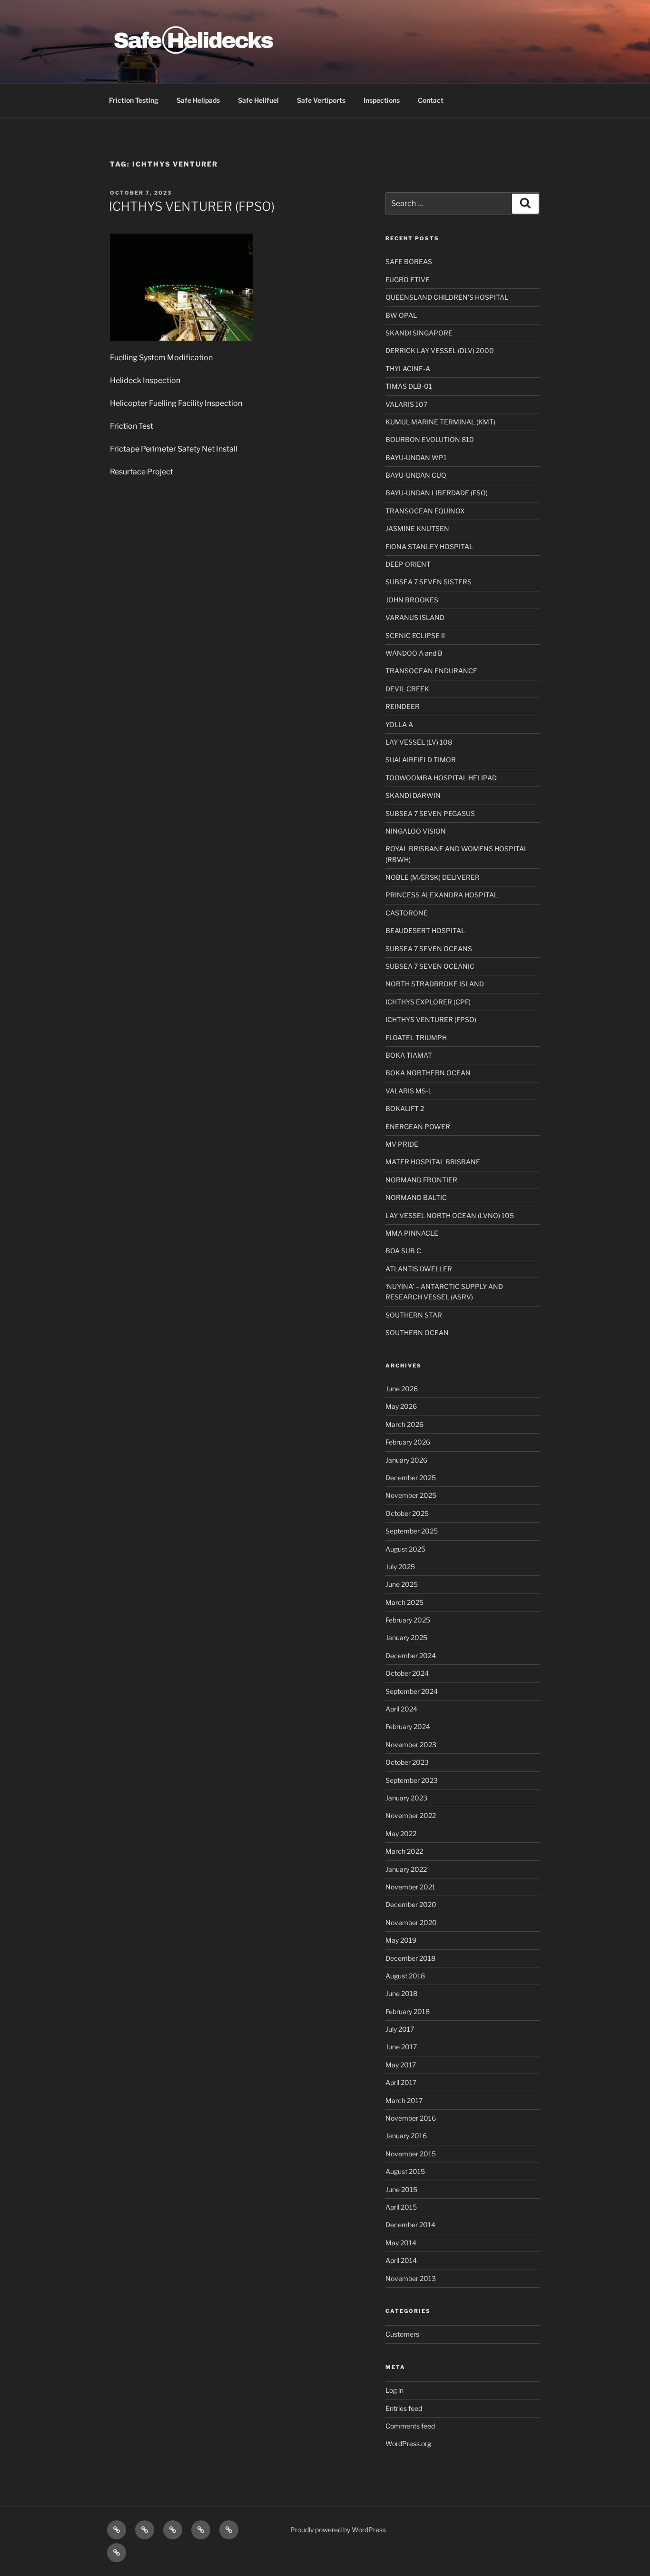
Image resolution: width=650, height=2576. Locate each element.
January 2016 (406, 2136)
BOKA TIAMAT (409, 1055)
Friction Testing (134, 100)
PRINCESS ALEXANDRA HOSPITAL (442, 895)
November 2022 (411, 1815)
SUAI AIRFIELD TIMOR (421, 760)
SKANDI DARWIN (413, 795)
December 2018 (410, 1958)
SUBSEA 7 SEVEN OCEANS (429, 949)
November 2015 (411, 2154)
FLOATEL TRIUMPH (416, 1037)
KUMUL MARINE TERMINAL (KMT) (440, 422)
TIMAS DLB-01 (409, 386)
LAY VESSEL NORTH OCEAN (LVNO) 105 (450, 1215)
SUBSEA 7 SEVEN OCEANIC (430, 966)
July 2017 (400, 2029)
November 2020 (411, 1922)
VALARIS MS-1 (409, 1091)
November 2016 (411, 2118)
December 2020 (411, 1904)
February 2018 (408, 2011)
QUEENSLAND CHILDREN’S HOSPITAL (447, 297)
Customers (402, 2334)
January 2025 (406, 1637)
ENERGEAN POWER (418, 1126)
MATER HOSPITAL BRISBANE (433, 1162)
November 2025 (411, 1495)
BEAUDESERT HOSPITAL (425, 930)
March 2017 (404, 2100)
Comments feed (410, 2426)
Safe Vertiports (321, 100)
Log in (394, 2390)
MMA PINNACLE (412, 1233)
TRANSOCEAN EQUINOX (425, 511)
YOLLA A (399, 724)
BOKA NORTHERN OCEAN (428, 1073)
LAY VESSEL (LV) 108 (419, 742)
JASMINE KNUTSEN (417, 528)
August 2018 (405, 1976)
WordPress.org (408, 2443)
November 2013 (411, 2278)
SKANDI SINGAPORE (419, 333)
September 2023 (412, 1780)
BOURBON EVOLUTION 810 (430, 439)
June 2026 (402, 1389)
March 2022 (404, 1851)
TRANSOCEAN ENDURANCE (431, 671)
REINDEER (403, 706)
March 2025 (404, 1602)
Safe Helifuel (258, 100)
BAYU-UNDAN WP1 (416, 457)
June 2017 (401, 2047)
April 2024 (401, 1709)
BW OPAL (401, 315)
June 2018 (401, 1993)
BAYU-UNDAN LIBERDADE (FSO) (437, 493)
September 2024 (412, 1691)
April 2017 (401, 2082)
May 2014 (401, 2243)
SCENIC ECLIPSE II (415, 635)
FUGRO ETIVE (408, 280)
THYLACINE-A (408, 369)
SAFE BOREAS (409, 261)
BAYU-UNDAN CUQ (416, 475)
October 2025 (407, 1513)
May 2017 (401, 2065)
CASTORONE (407, 913)
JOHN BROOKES (412, 600)
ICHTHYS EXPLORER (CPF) (428, 1002)
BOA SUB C (403, 1251)
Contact (431, 100)
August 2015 (405, 2171)
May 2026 (401, 1406)
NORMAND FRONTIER (421, 1180)
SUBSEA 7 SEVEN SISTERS (428, 582)
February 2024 (408, 1726)
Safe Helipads (198, 100)
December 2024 (411, 1656)
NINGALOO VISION (416, 831)
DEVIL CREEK (407, 689)
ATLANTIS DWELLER (419, 1269)
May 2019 (401, 1940)
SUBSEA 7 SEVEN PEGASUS (430, 813)
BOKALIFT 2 (405, 1108)
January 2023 (406, 1798)
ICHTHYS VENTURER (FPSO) (192, 206)
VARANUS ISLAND (415, 617)
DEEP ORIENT (408, 564)
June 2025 (402, 1584)
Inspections (382, 100)
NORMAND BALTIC (416, 1197)
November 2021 (410, 1887)
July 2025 (400, 1567)
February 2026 (408, 1442)
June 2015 (401, 2189)
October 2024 (407, 1673)
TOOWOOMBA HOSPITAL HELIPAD (441, 778)
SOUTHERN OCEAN (417, 1332)
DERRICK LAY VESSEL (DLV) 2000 (440, 350)
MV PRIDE (402, 1144)
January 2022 (406, 1869)
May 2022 (401, 1834)
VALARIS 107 (406, 404)
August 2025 (405, 1549)
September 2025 (412, 1531)
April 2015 (401, 2207)
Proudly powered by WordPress (338, 2530)
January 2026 (406, 1460)
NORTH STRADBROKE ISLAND (435, 984)
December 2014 (410, 2225)
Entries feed (404, 2408)
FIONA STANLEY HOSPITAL (429, 546)
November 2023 (411, 1745)
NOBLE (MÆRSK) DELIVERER (433, 877)
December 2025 (411, 1478)
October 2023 (407, 1762)
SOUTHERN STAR (414, 1315)
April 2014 (401, 2260)
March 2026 (404, 1424)
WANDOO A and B (414, 653)
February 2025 (408, 1620)
